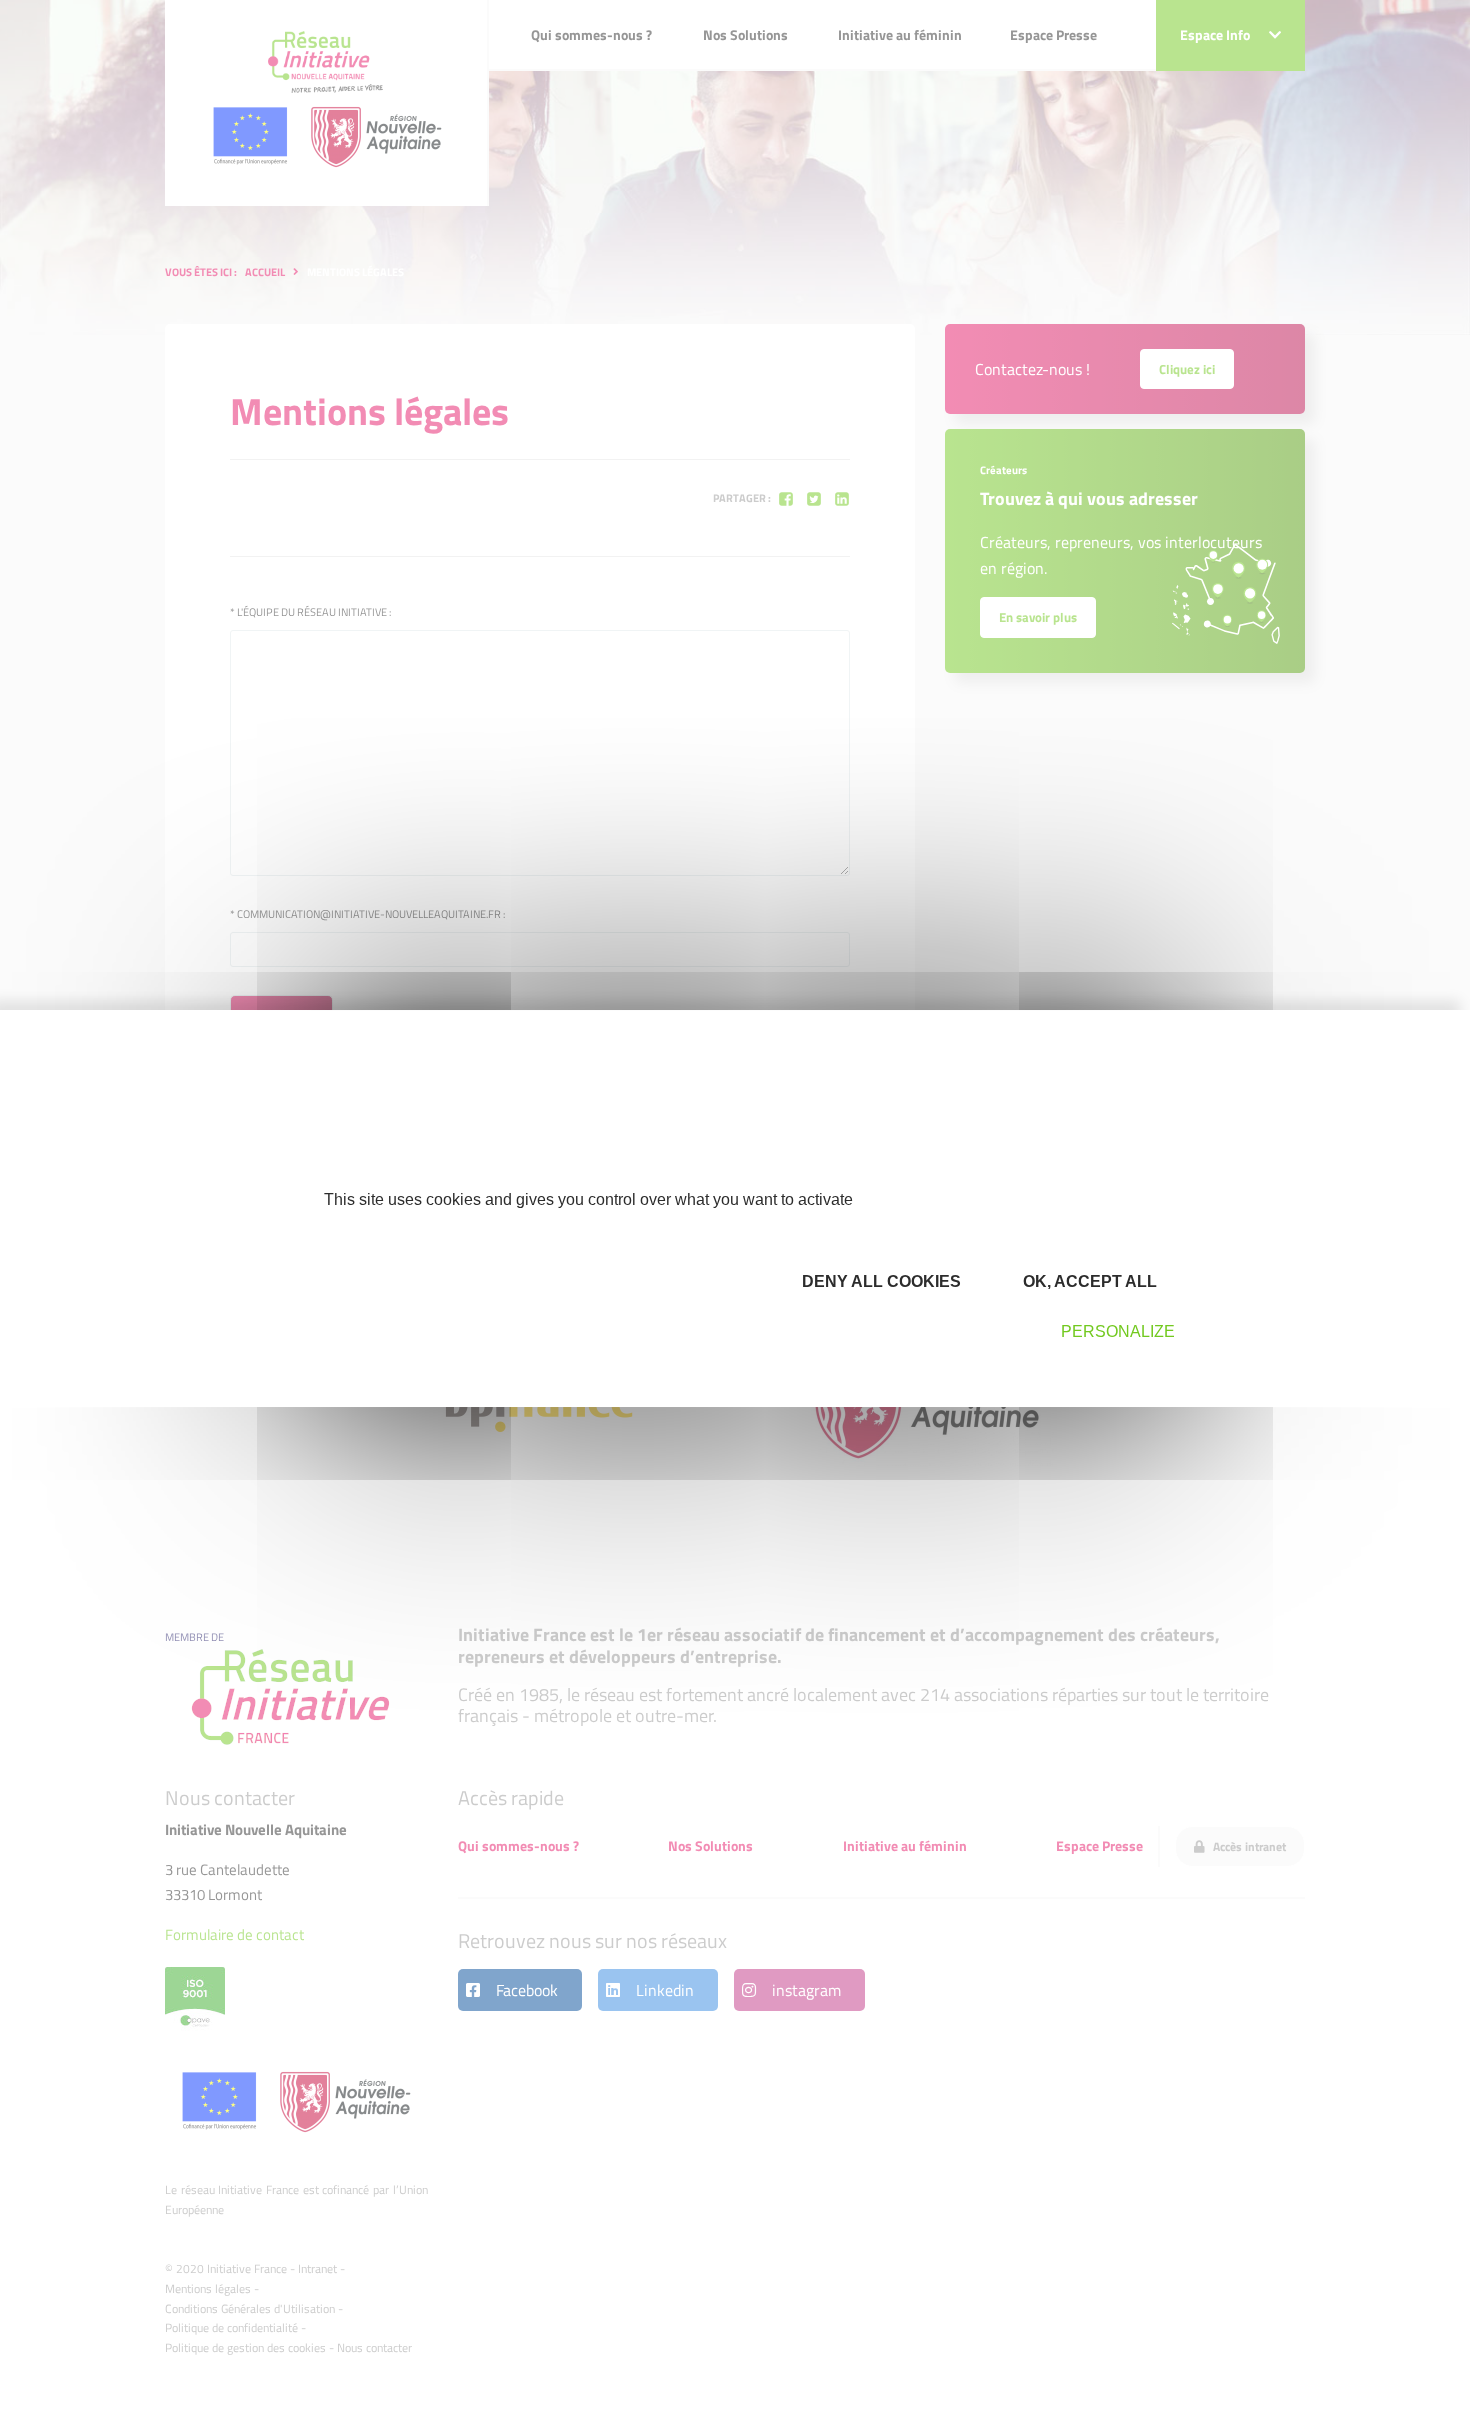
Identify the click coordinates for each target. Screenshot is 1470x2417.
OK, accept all (1088, 1281)
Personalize (1118, 1331)
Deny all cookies (879, 1281)
